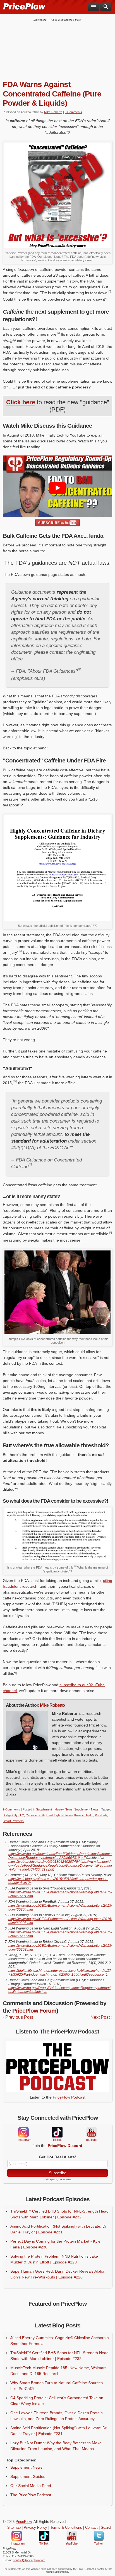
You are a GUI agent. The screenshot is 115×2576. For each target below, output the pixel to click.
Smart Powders (13, 1821)
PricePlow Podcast (69, 2097)
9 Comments (73, 112)
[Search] (106, 7)
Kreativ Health (84, 1815)
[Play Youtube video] (57, 488)
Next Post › (101, 2017)
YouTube (91, 2132)
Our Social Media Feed (31, 2486)
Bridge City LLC (13, 1815)
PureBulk (101, 1815)
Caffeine (31, 1815)
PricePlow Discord (65, 2146)
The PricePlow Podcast (31, 2495)
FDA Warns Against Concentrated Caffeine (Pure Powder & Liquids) (52, 94)
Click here (21, 402)
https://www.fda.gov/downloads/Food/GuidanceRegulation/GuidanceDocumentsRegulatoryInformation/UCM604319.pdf (60, 1856)
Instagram (23, 2132)
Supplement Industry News (54, 1809)
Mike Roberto (53, 112)
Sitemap (14, 2528)
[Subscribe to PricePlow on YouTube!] (57, 523)
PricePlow (24, 2522)
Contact (91, 2528)
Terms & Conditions (66, 2528)
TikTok (57, 2132)
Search (106, 2528)
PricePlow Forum (34, 2011)
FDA (42, 1815)
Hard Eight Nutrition (59, 1815)
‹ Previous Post (18, 2017)
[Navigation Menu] (94, 7)
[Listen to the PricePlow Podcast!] (57, 2090)
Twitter (99, 2536)
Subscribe (58, 2173)
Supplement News (87, 1809)
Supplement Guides (28, 2476)
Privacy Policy (35, 2528)
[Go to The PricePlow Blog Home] (24, 6)
